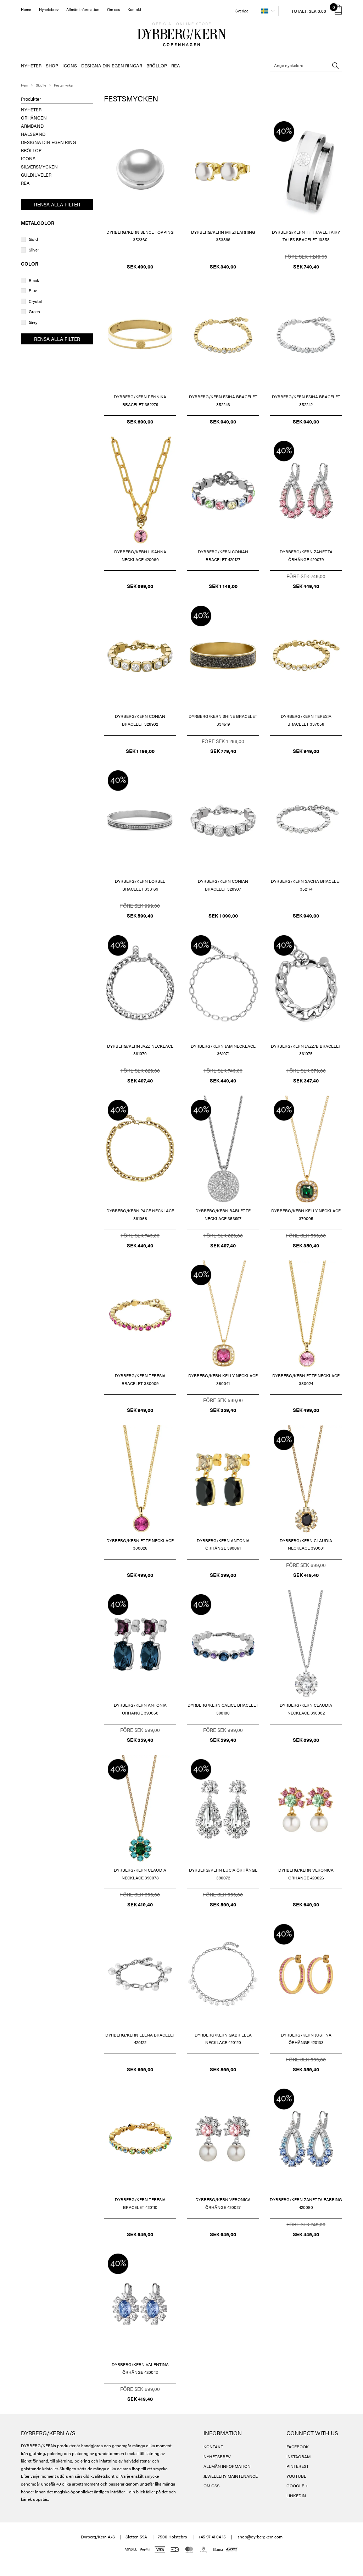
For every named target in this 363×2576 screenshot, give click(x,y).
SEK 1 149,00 (223, 586)
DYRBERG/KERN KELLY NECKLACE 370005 (306, 1214)
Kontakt (135, 9)
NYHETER (31, 65)
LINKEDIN (296, 2495)
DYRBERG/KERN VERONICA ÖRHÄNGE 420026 (306, 1874)
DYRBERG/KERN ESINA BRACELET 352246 (223, 400)
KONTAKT (213, 2447)
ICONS (70, 65)
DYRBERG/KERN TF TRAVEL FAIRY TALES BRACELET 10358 (306, 236)
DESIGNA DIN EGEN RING (48, 142)
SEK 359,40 (306, 1245)
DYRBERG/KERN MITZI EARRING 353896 (223, 236)
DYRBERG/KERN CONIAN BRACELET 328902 (140, 720)
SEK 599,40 (140, 915)
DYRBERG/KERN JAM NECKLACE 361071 (223, 1050)
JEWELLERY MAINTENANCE (231, 2476)
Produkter (31, 99)
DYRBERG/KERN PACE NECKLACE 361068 (140, 1214)
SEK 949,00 (223, 421)
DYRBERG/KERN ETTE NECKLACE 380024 (306, 1379)
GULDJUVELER (36, 175)
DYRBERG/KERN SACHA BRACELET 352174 (306, 885)
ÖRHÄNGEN (34, 118)
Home (26, 9)
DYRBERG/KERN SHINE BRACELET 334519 (223, 720)
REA (176, 65)
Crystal (35, 301)
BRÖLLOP (157, 65)
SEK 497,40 (140, 1080)
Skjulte (41, 85)
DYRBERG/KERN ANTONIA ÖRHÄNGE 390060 (140, 1709)
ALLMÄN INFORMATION (227, 2466)
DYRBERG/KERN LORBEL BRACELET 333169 (140, 885)
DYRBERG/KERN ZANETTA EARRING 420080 (306, 2203)
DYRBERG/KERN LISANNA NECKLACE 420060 (140, 555)
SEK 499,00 (140, 266)
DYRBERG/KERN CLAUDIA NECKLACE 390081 (306, 1544)
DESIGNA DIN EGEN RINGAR (112, 65)
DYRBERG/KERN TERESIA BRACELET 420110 (140, 2203)
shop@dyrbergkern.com (260, 2537)
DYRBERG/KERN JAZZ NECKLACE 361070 (140, 1050)
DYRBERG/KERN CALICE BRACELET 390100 (223, 1709)
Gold (33, 239)
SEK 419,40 (306, 1575)
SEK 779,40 (223, 751)
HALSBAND (33, 134)
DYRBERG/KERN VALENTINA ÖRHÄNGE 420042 (140, 2368)
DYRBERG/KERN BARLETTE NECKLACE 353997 (223, 1214)
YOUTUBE (296, 2476)
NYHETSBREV (217, 2456)
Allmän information (83, 9)
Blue (33, 290)
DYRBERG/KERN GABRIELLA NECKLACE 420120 (223, 2039)
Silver (34, 250)
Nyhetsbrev (49, 9)
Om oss (113, 9)
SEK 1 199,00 (140, 751)
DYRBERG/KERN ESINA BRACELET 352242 (306, 400)
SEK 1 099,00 (223, 915)
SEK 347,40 (306, 1080)
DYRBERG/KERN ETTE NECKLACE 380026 (140, 1544)
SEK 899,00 (223, 2069)
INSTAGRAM (298, 2456)
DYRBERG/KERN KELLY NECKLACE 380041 (223, 1379)
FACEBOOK (298, 2447)
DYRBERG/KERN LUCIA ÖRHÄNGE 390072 (223, 1874)
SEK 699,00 (140, 421)
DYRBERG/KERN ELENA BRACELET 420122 (140, 2039)
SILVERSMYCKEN (39, 167)
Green (34, 311)
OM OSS (211, 2486)
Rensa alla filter (57, 204)
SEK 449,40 (306, 586)
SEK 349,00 (223, 266)
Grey (33, 322)
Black (34, 280)
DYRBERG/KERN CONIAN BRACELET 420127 (223, 555)
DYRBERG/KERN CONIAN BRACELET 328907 (223, 885)
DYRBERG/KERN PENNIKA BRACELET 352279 (140, 400)
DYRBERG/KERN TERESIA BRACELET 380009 (140, 1379)
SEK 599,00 (223, 1575)
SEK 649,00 (306, 1904)
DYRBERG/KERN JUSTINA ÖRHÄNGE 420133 (306, 2039)
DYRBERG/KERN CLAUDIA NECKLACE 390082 (306, 1709)
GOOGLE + (297, 2486)
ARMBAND (32, 126)
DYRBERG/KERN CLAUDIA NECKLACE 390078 (140, 1874)
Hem (24, 85)
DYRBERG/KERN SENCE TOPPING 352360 (140, 236)
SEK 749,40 (306, 266)
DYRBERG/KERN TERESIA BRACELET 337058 (306, 720)
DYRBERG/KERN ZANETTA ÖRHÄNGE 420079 (306, 555)
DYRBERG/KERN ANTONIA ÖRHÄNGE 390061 (223, 1544)
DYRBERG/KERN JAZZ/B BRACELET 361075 (306, 1050)
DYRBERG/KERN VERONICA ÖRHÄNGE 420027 (223, 2203)
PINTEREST (298, 2466)
